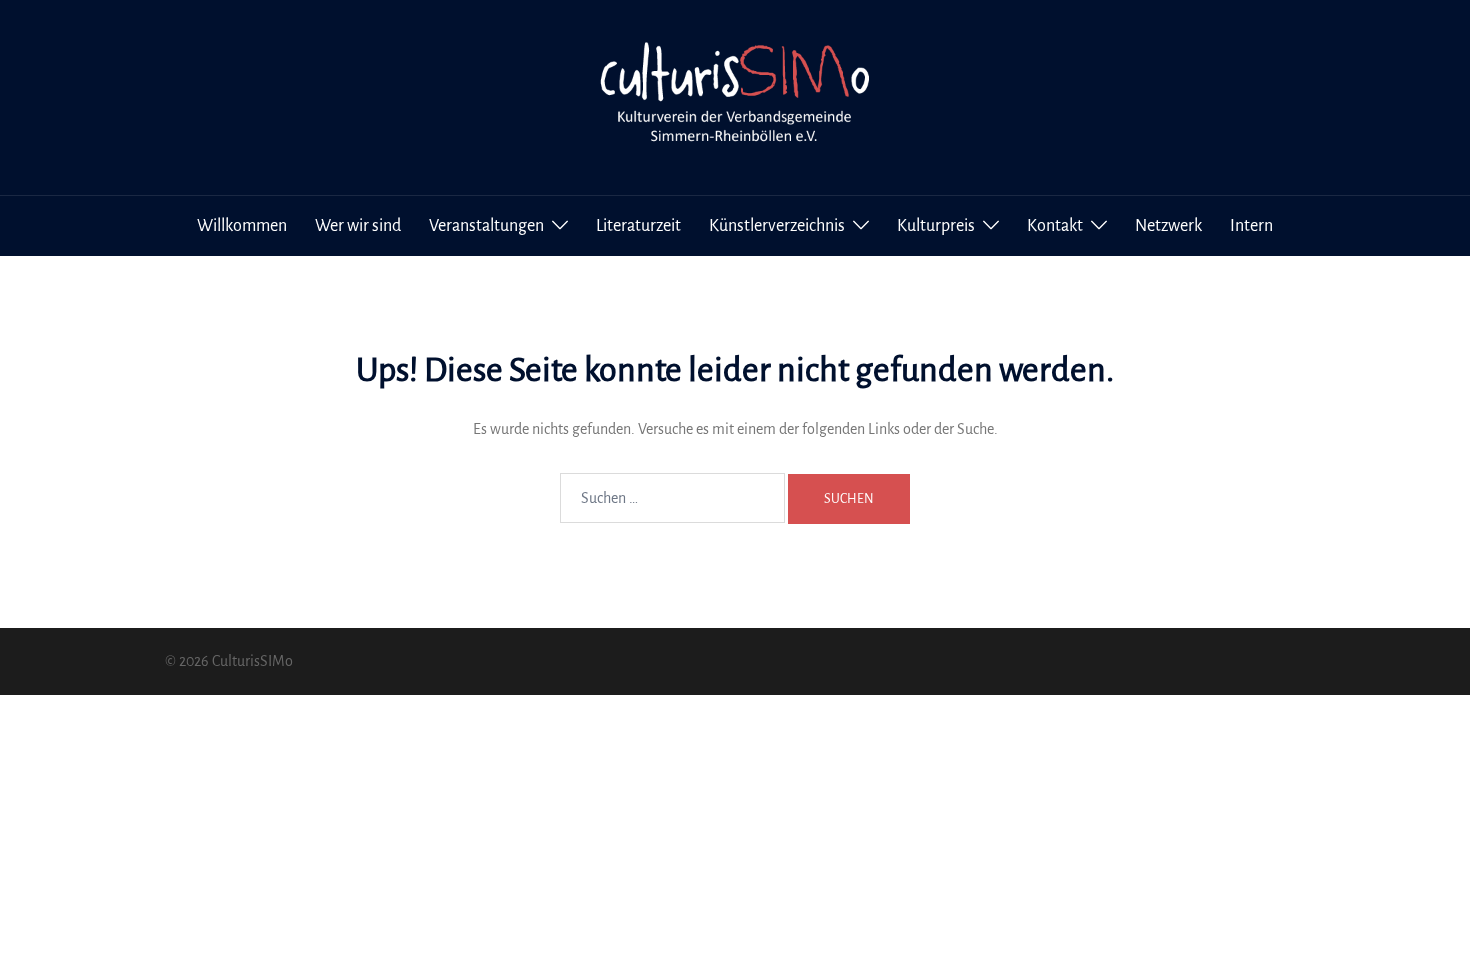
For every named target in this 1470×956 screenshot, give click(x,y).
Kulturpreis (936, 226)
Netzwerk (1168, 226)
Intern (1251, 226)
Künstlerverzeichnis (777, 226)
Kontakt (1055, 226)
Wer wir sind (358, 226)
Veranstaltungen (486, 226)
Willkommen (242, 226)
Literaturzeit (638, 226)
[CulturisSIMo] (735, 96)
